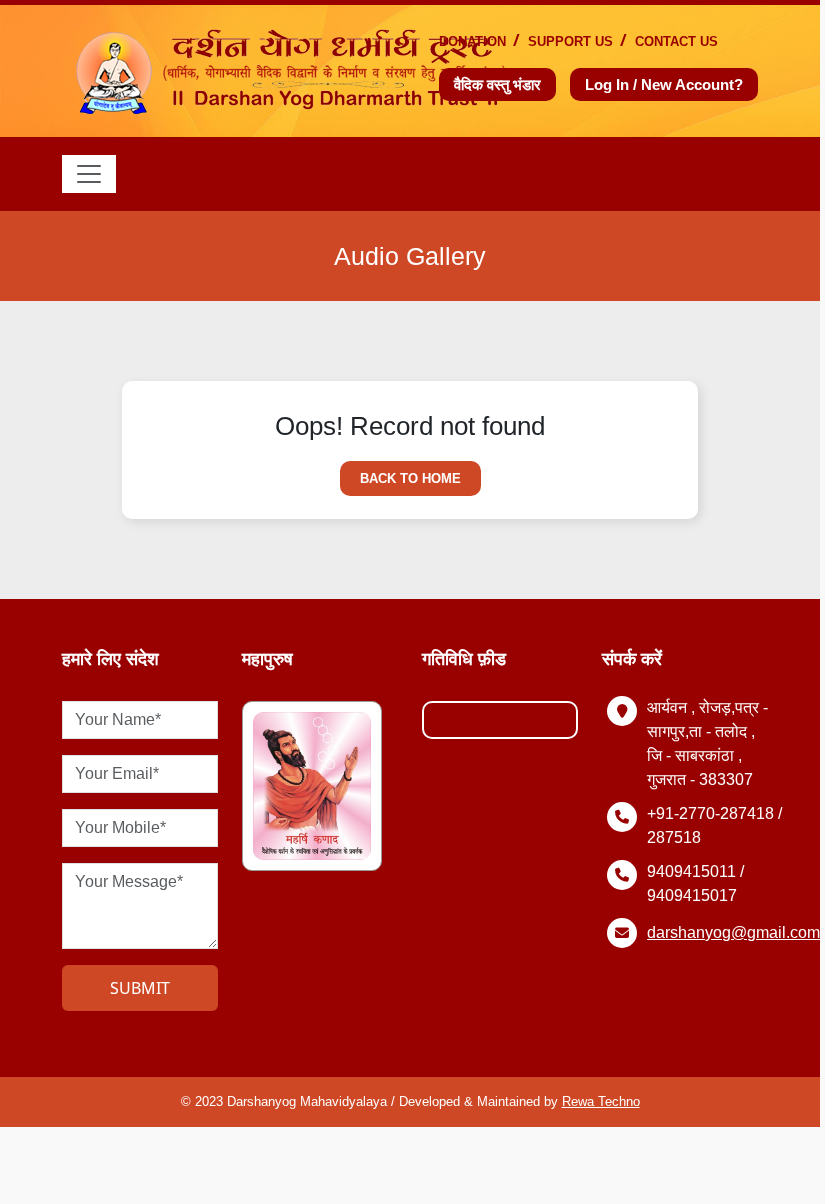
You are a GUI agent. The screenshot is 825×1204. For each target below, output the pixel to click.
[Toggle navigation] (89, 174)
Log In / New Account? (664, 84)
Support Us (570, 41)
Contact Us (676, 41)
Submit (140, 988)
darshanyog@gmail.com (733, 932)
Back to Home (410, 478)
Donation (472, 41)
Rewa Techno (601, 1101)
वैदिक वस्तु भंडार (497, 84)
